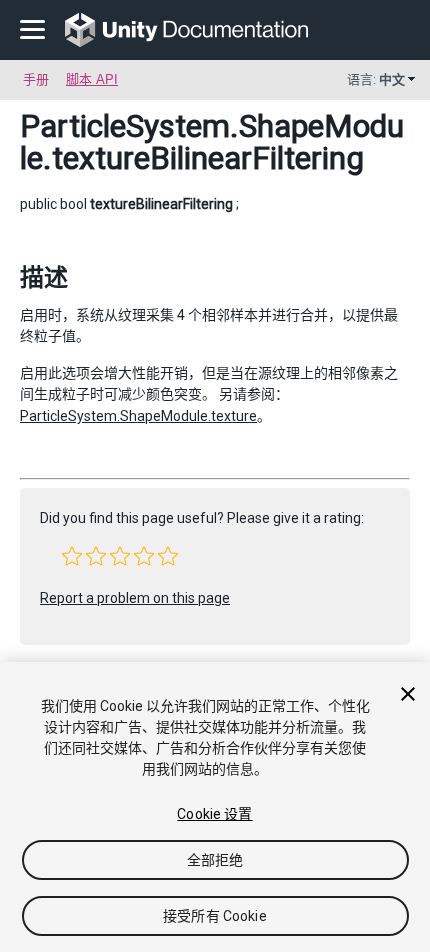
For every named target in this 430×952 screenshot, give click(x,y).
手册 (36, 79)
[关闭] (408, 694)
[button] (72, 556)
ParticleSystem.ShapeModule (212, 142)
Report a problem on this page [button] (135, 598)
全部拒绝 (215, 860)
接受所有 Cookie (215, 916)
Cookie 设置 (214, 814)
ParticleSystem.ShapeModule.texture (138, 416)
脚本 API (92, 79)
